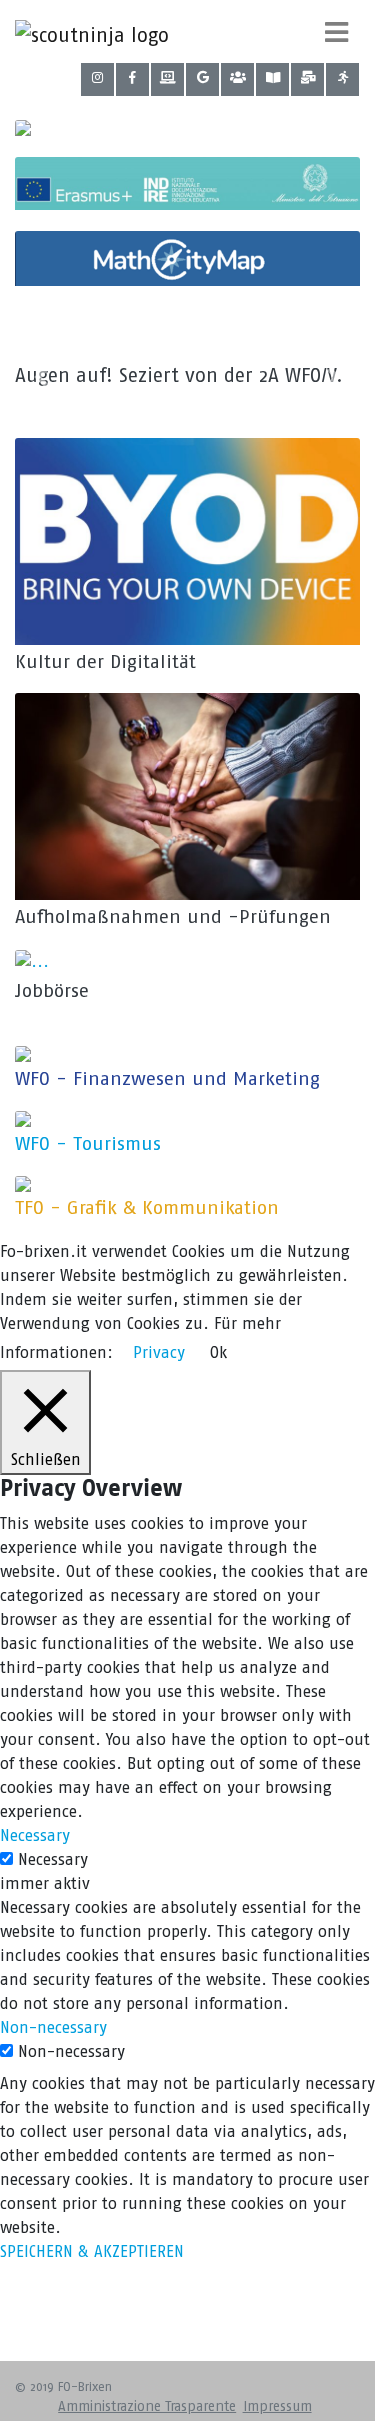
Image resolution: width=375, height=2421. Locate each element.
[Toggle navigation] (336, 32)
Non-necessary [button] (53, 2027)
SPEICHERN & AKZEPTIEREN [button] (92, 2251)
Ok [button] (218, 1352)
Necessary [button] (35, 1835)
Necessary (53, 1859)
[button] (41, 377)
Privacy (159, 1352)
